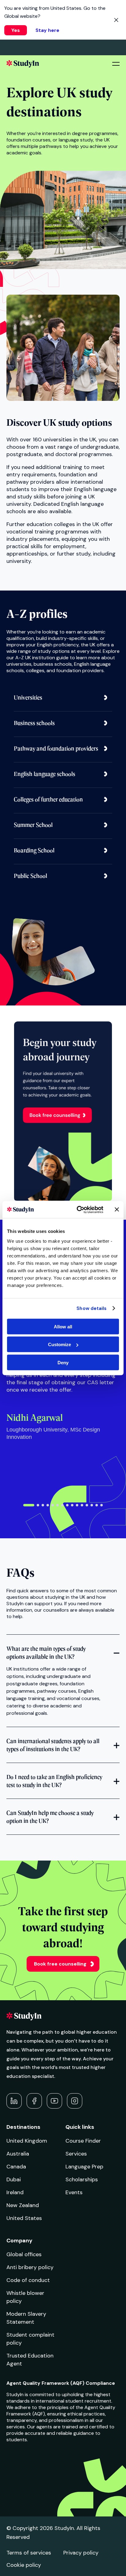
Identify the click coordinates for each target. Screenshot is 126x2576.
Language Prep (84, 2167)
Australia (18, 2154)
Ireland (15, 2192)
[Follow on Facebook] (34, 2101)
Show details (91, 1308)
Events (74, 2192)
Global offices (24, 2254)
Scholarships (82, 2179)
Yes (16, 30)
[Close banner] (117, 1210)
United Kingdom (27, 2141)
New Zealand (23, 2205)
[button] (29, 1505)
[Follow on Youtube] (54, 2101)
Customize (59, 1344)
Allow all (63, 1326)
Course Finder (83, 2141)
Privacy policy (81, 2553)
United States (24, 2218)
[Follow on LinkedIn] (14, 2101)
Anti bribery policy (30, 2267)
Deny (63, 1362)
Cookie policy (24, 2565)
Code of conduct (28, 2280)
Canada (16, 2167)
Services (76, 2154)
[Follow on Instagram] (75, 2101)
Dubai (14, 2179)
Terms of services (29, 2553)
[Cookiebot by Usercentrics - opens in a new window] (78, 1210)
